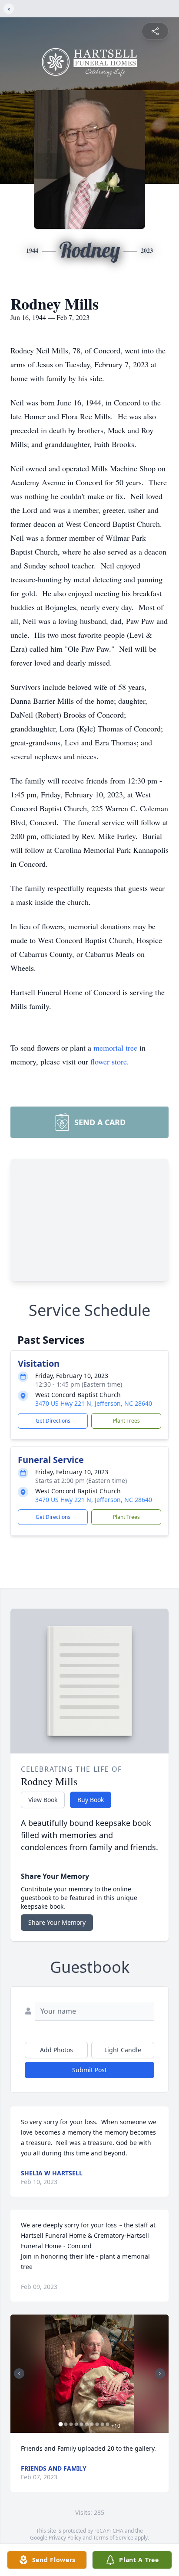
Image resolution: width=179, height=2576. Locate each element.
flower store (109, 1061)
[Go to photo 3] (71, 2424)
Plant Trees (126, 1421)
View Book (43, 1800)
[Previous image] (19, 2374)
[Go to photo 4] (76, 2424)
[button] (90, 2374)
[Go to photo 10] (108, 2424)
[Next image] (160, 2374)
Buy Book (91, 1800)
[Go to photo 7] (92, 2424)
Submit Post (89, 2070)
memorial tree (115, 1048)
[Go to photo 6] (87, 2424)
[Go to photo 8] (97, 2424)
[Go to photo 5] (82, 2424)
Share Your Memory (57, 1922)
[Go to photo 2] (66, 2424)
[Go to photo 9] (103, 2424)
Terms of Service (113, 2538)
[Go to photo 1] (61, 2424)
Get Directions (53, 1421)
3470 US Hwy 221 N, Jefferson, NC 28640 (94, 1403)
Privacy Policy (65, 2538)
